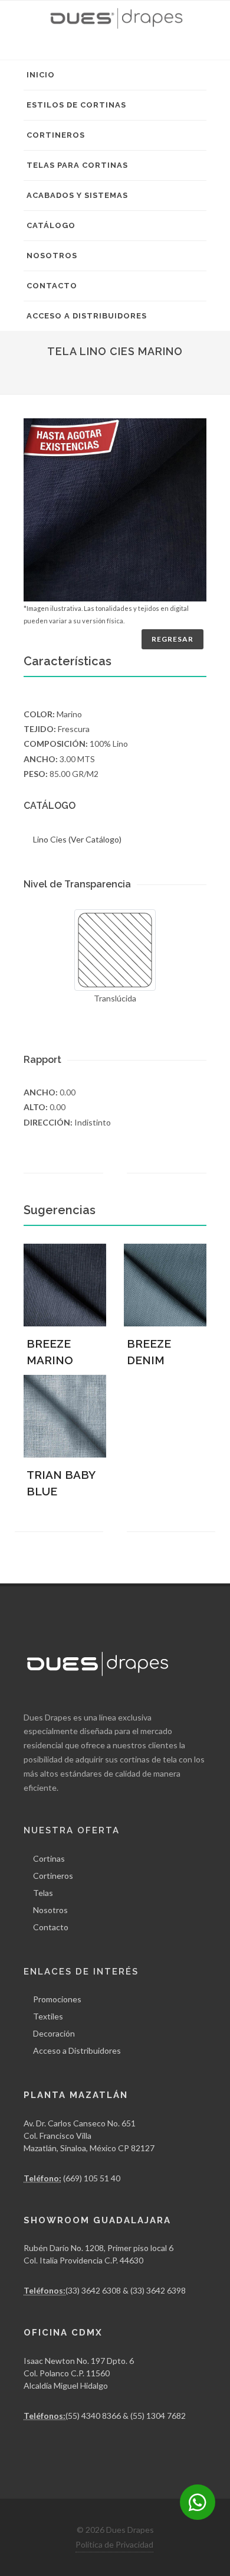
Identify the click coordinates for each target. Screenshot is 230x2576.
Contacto (52, 286)
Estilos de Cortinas (76, 105)
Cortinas (49, 1858)
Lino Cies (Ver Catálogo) (77, 839)
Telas (43, 1893)
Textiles (48, 2016)
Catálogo (51, 225)
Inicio (41, 75)
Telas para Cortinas (77, 165)
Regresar (172, 639)
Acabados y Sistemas (77, 195)
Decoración (54, 2033)
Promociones (57, 1999)
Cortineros (56, 135)
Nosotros (52, 256)
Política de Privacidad (114, 2544)
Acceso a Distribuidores (87, 316)
